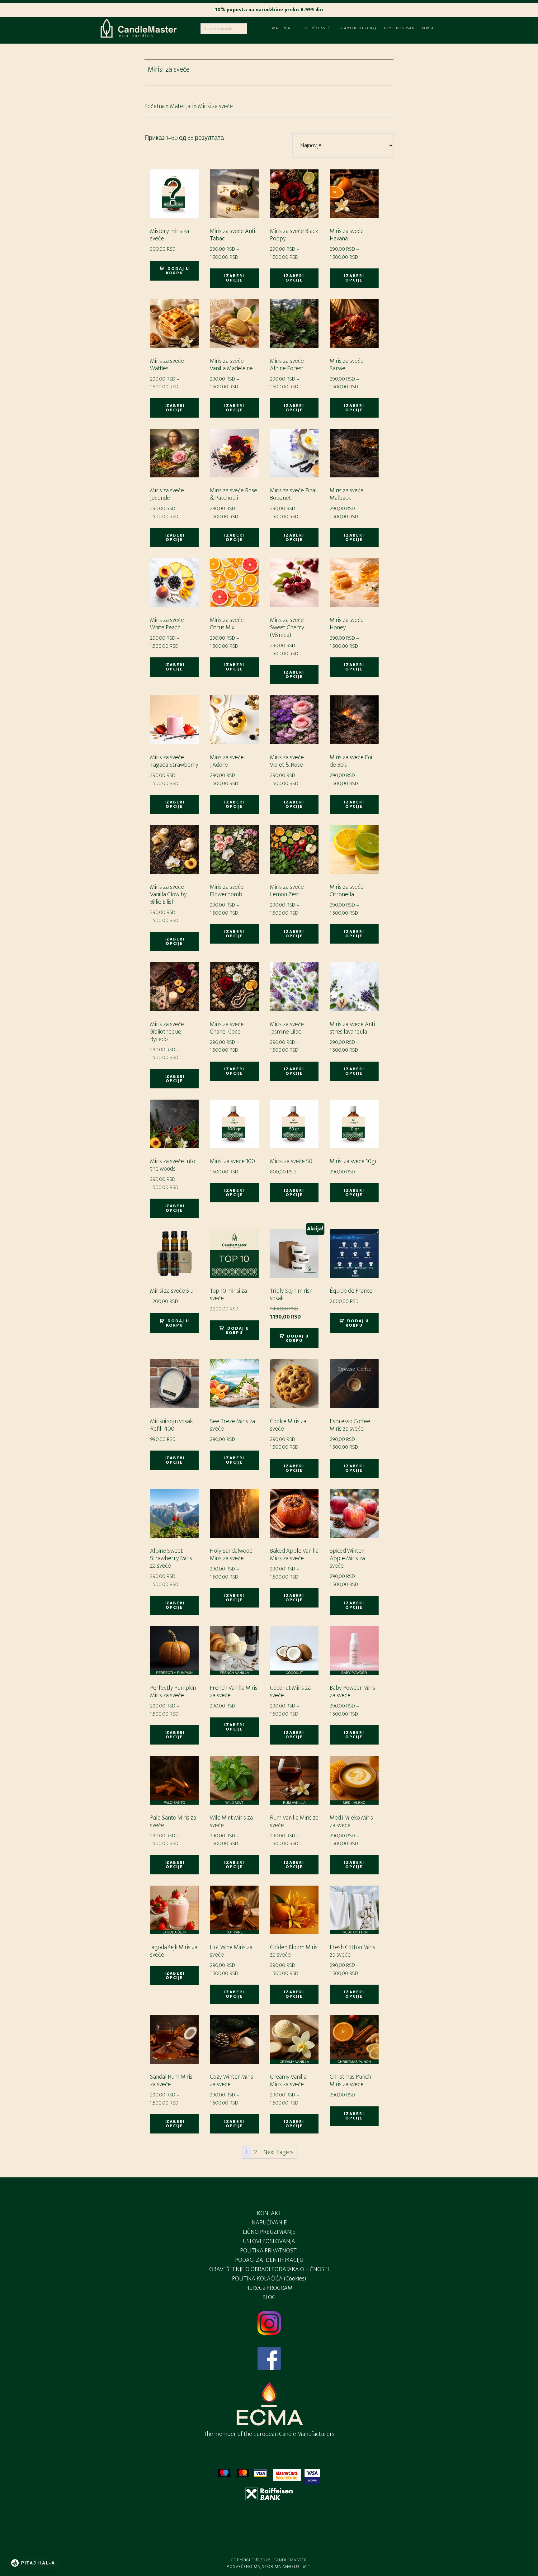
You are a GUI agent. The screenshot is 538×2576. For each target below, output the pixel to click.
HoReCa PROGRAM (269, 2288)
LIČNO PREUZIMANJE (269, 2232)
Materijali (181, 106)
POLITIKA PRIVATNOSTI (269, 2251)
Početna (155, 106)
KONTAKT (269, 2213)
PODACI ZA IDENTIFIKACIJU (269, 2260)
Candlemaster (138, 29)
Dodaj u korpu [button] (178, 271)
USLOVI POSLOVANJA (269, 2241)
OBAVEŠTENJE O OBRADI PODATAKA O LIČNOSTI (269, 2269)
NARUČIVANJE (269, 2223)
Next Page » (278, 2152)
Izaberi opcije (234, 278)
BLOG (269, 2297)
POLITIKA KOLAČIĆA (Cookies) (269, 2279)
